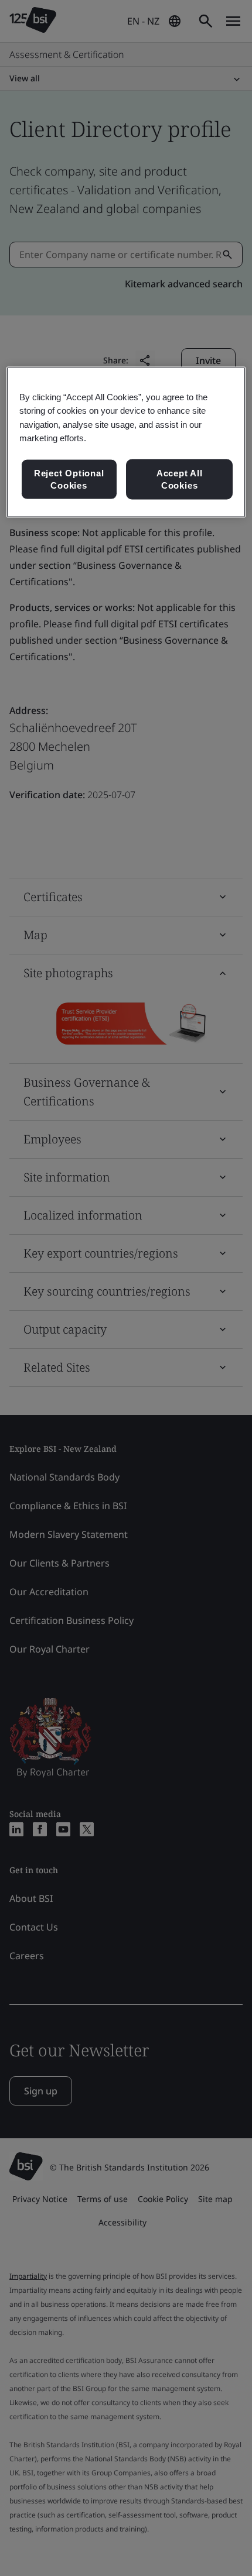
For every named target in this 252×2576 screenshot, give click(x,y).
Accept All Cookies (180, 479)
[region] (126, 442)
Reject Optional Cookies (69, 479)
